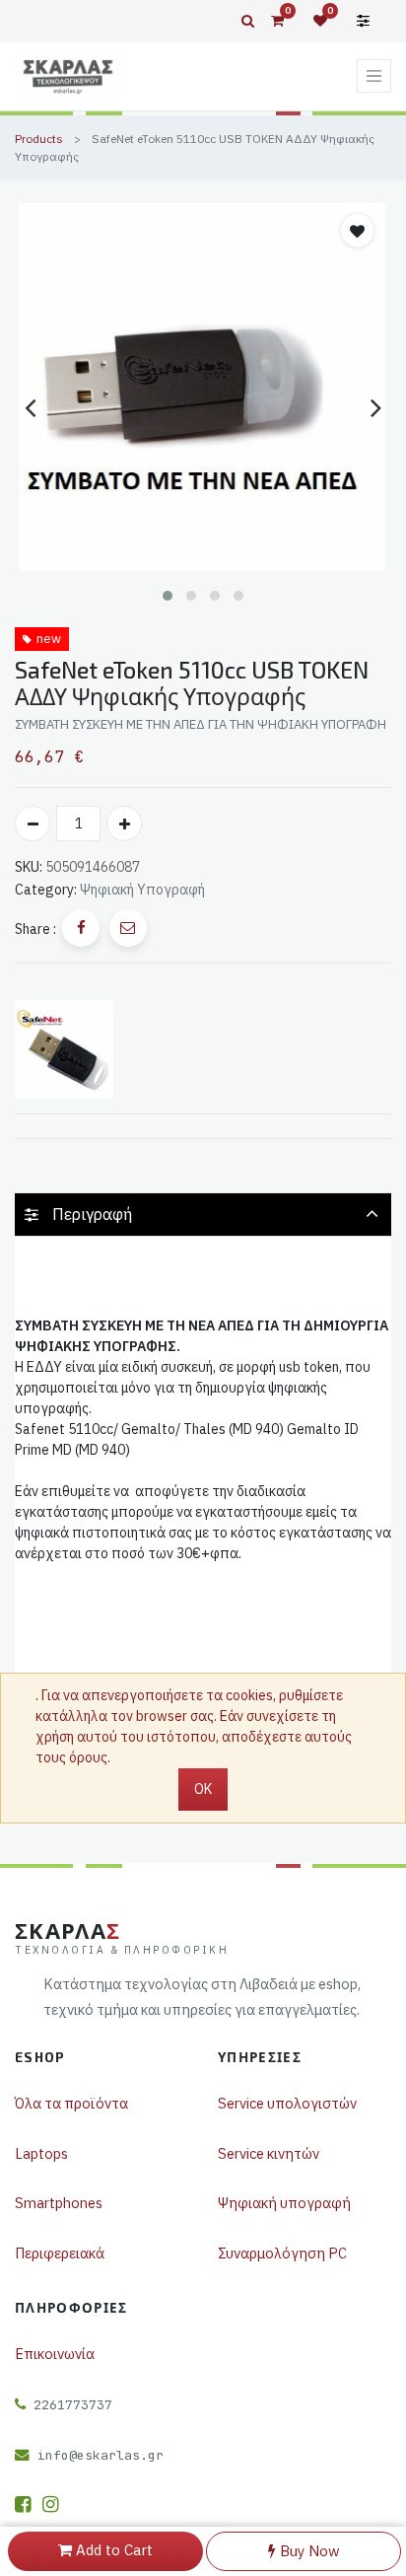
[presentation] (30, 407)
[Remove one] (33, 823)
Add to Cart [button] (112, 2550)
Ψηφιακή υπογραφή (284, 2203)
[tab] (203, 1215)
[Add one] (124, 823)
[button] (168, 596)
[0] (277, 21)
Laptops (41, 2153)
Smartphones (59, 2203)
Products (39, 139)
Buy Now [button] (308, 2551)
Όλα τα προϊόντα (71, 2103)
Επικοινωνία (55, 2354)
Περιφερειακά (60, 2253)
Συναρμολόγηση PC (282, 2253)
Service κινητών (269, 2153)
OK (203, 1789)
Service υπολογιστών (287, 2103)
